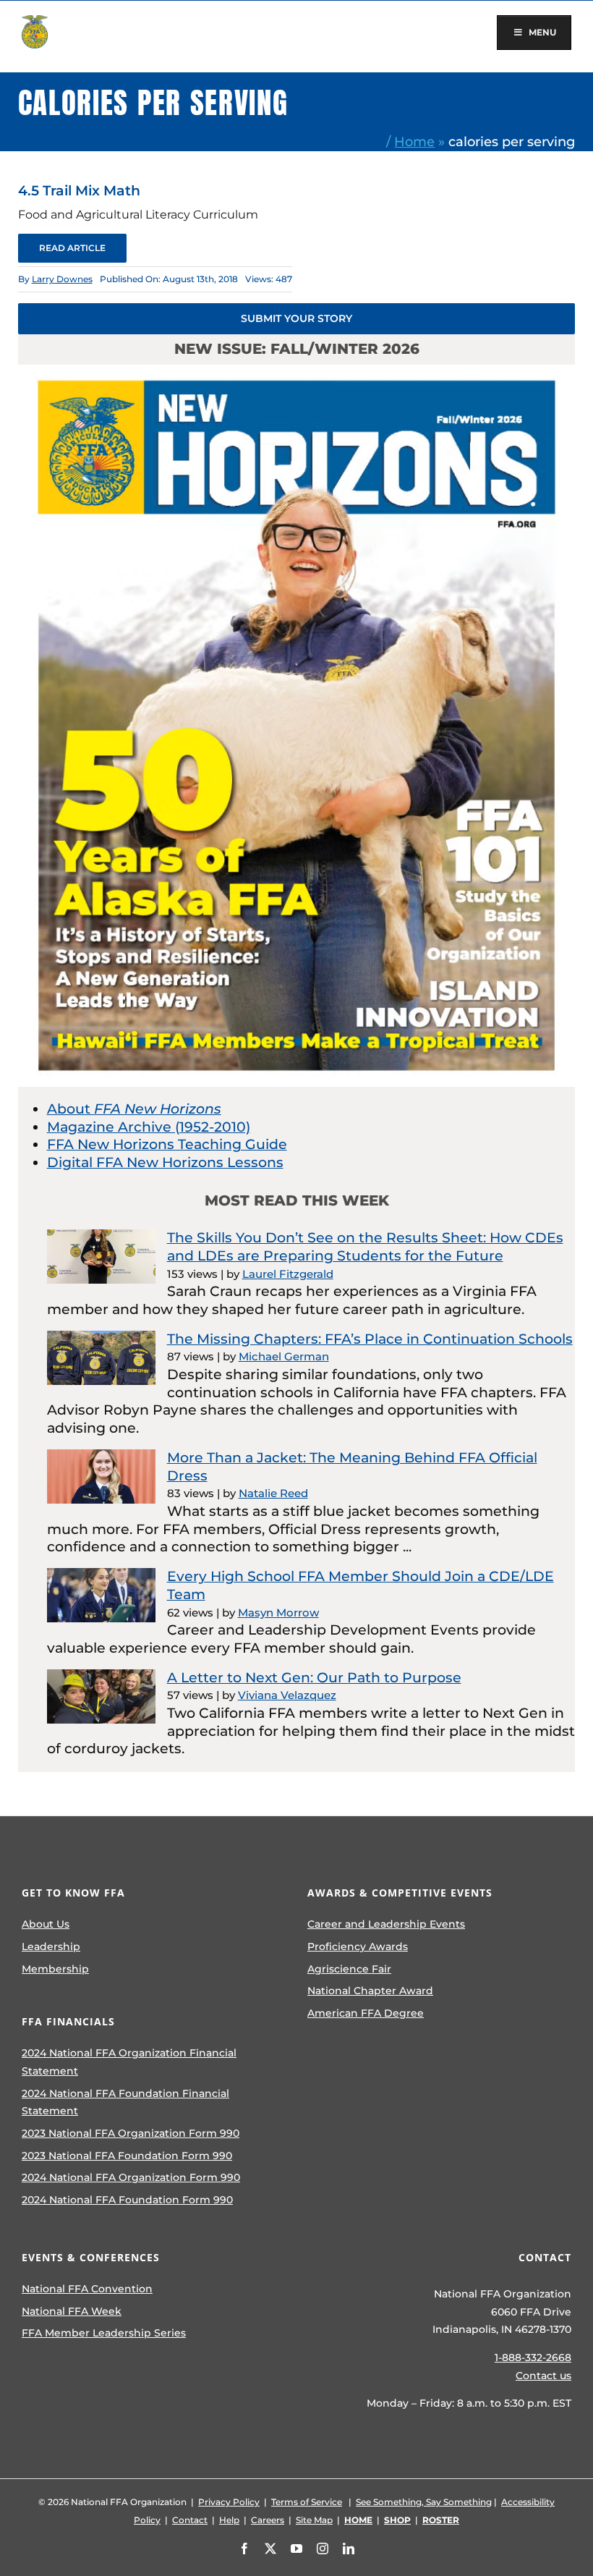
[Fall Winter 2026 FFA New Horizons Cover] (297, 372)
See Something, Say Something (424, 2502)
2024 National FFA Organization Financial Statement (129, 2062)
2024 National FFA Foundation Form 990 (127, 2200)
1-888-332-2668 (533, 2357)
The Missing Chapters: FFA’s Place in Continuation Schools (370, 1339)
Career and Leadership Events (386, 1924)
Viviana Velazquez (287, 1695)
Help (229, 2520)
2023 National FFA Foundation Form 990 (127, 2156)
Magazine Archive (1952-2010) (149, 1127)
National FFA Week (72, 2311)
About (134, 1109)
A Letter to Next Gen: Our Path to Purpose (314, 1678)
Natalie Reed (273, 1493)
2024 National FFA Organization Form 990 (131, 2177)
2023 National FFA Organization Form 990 (131, 2133)
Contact (190, 2520)
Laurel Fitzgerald (288, 1274)
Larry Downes (62, 279)
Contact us (543, 2376)
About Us (46, 1924)
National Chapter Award (370, 1991)
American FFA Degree (366, 2013)
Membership (55, 1969)
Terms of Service (307, 2502)
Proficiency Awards (358, 1946)
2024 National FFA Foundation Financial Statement (125, 2102)
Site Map (314, 2520)
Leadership (51, 1946)
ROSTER (441, 2520)
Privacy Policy (229, 2502)
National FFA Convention (87, 2289)
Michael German (284, 1356)
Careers (268, 2520)
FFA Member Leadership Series (104, 2333)
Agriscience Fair (349, 1969)
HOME (358, 2520)
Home (414, 141)
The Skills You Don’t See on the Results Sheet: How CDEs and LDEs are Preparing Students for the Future (365, 1247)
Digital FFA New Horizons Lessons (165, 1162)
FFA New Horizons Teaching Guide (167, 1144)
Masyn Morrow (278, 1613)
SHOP (397, 2520)
